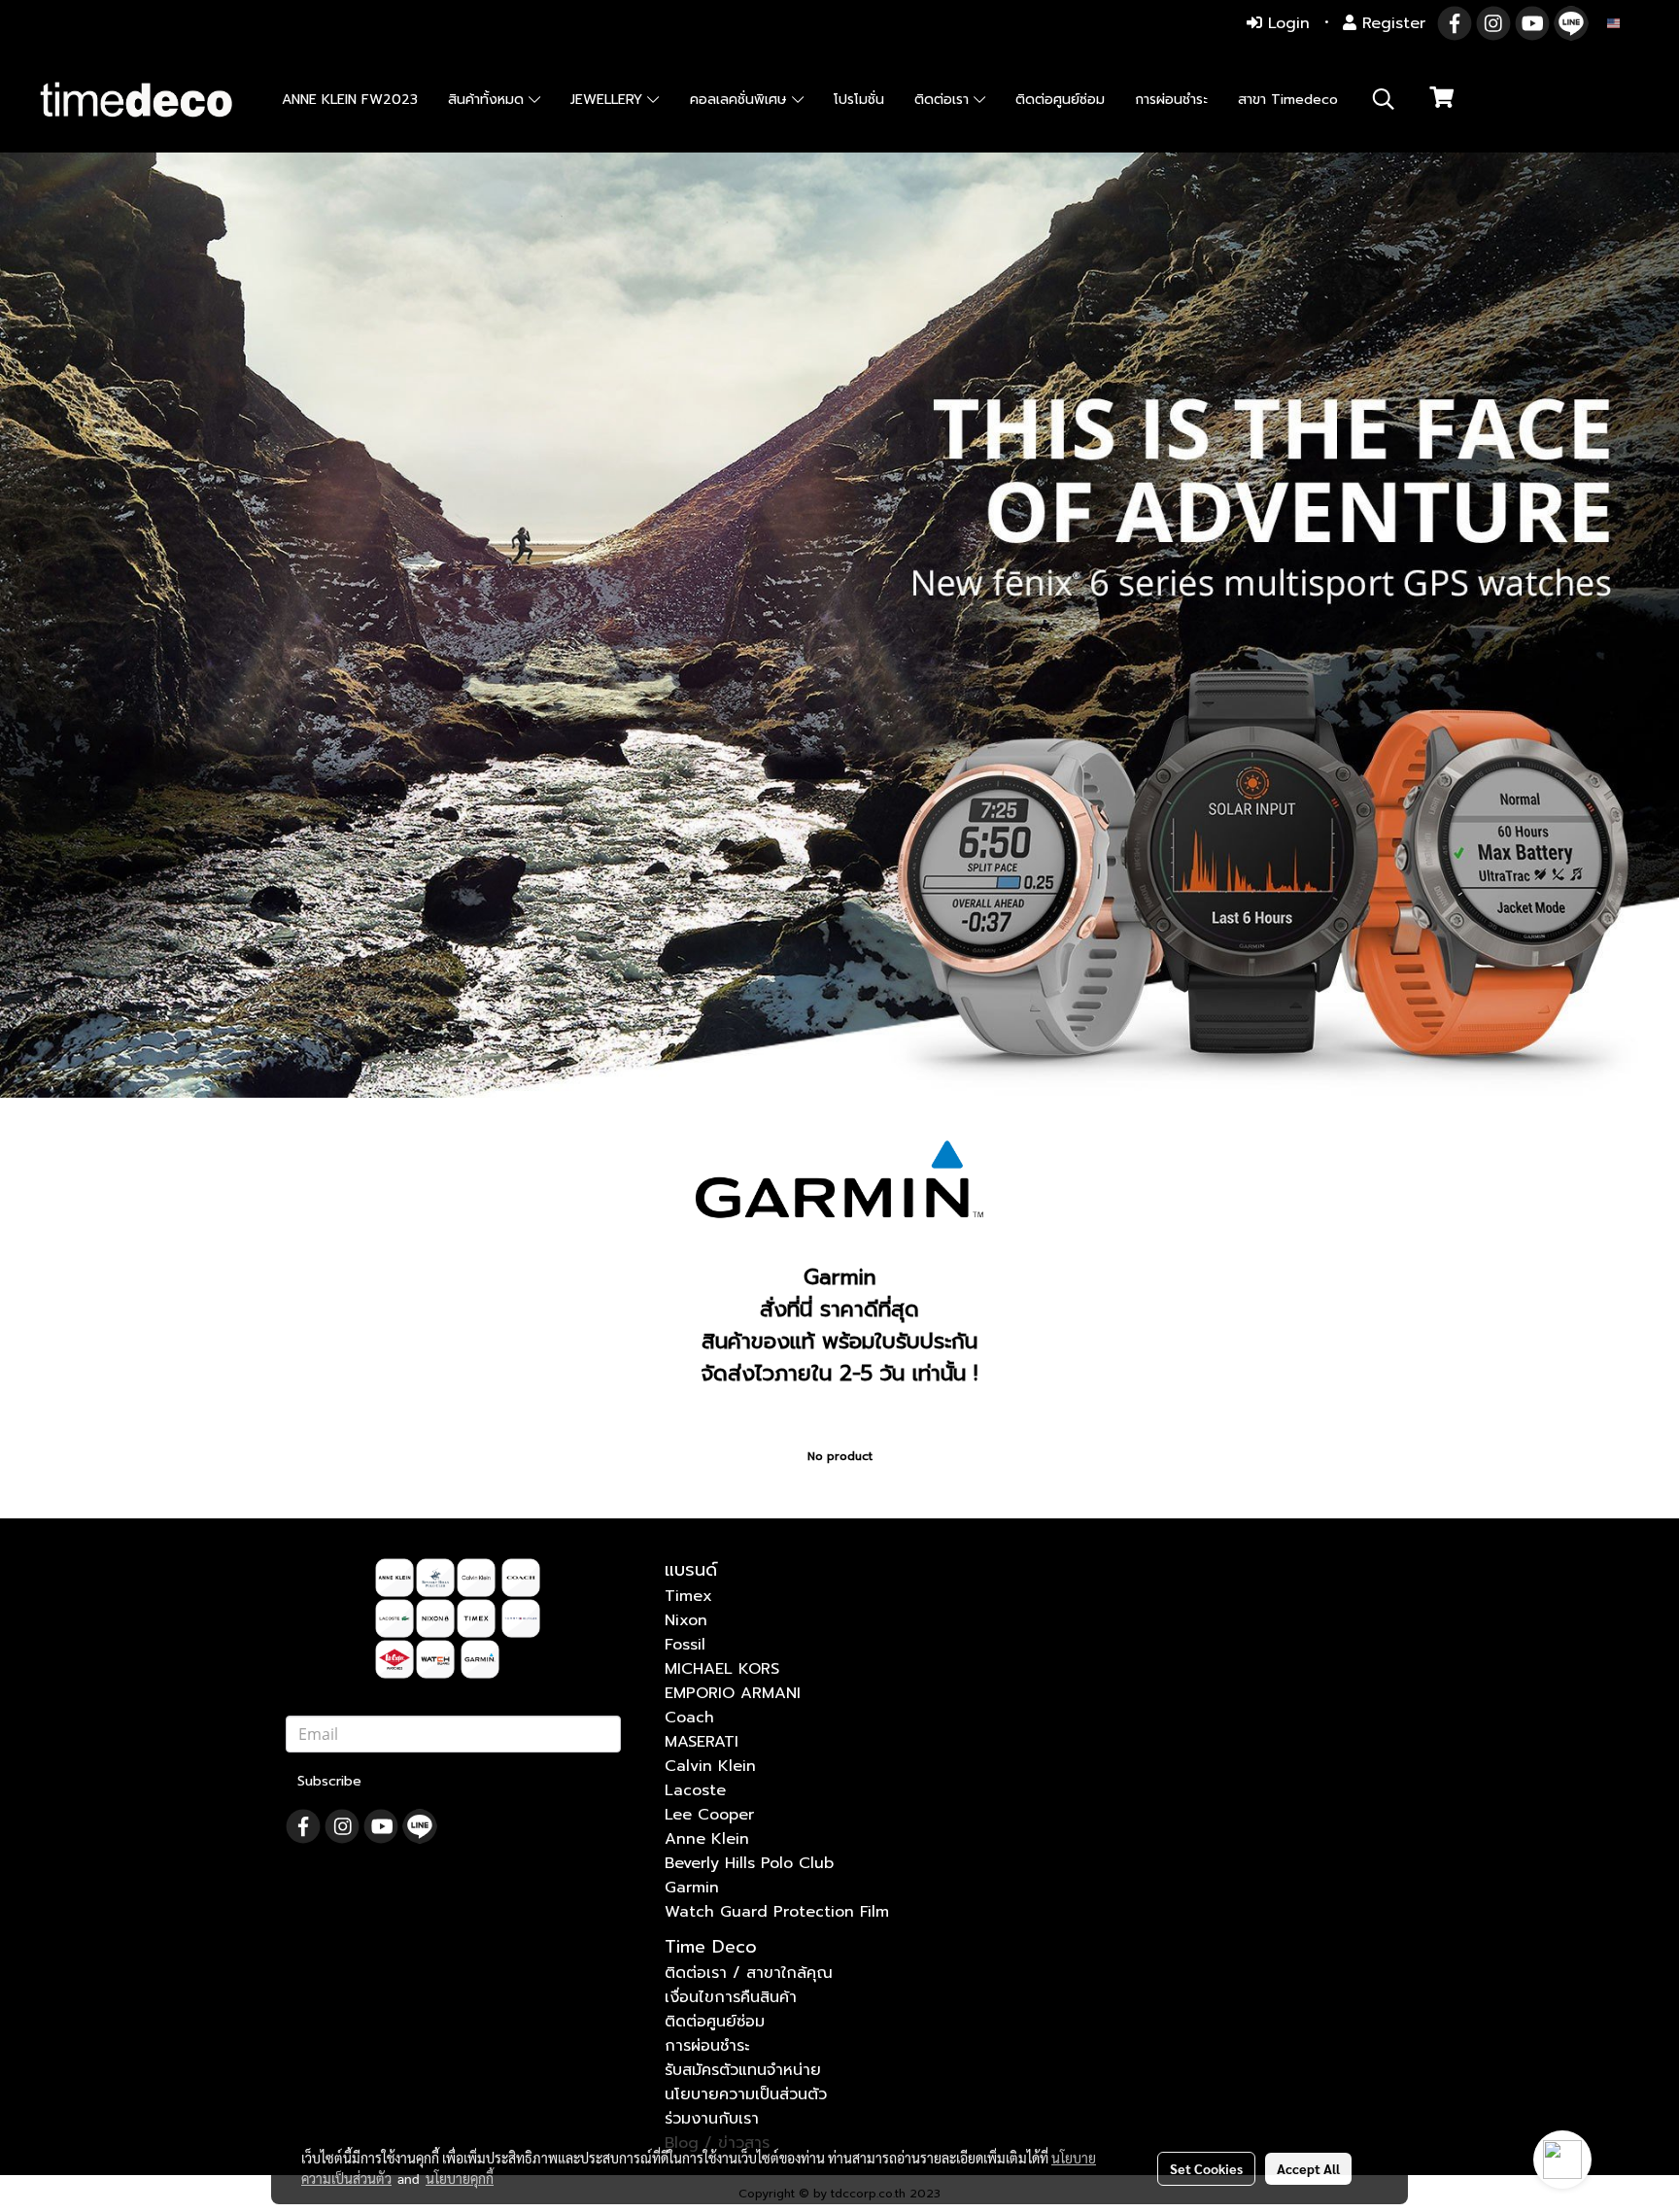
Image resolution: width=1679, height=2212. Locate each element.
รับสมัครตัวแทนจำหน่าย (743, 2070)
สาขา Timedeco (1288, 100)
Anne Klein (707, 1839)
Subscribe (329, 1781)
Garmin (692, 1888)
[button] (1384, 99)
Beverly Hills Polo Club (749, 1863)
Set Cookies (1206, 2168)
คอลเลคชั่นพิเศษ (741, 100)
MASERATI (702, 1742)
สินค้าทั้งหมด (488, 100)
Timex (688, 1596)
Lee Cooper (709, 1815)
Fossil (685, 1645)
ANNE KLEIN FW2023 (350, 100)
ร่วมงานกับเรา (712, 2119)
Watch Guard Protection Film (777, 1912)
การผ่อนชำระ (1171, 100)
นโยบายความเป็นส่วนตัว (746, 2094)
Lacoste (695, 1790)
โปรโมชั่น (859, 100)
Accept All (1308, 2168)
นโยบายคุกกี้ (460, 2178)
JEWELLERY (609, 100)
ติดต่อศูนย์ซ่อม (1060, 100)
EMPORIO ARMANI (733, 1693)
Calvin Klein (710, 1766)
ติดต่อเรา (944, 100)
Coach (689, 1718)
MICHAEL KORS (722, 1669)
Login (1286, 23)
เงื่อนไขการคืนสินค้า (731, 1997)
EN (1630, 23)
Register (1391, 23)
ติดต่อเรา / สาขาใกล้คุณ (749, 1973)
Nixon (686, 1620)
